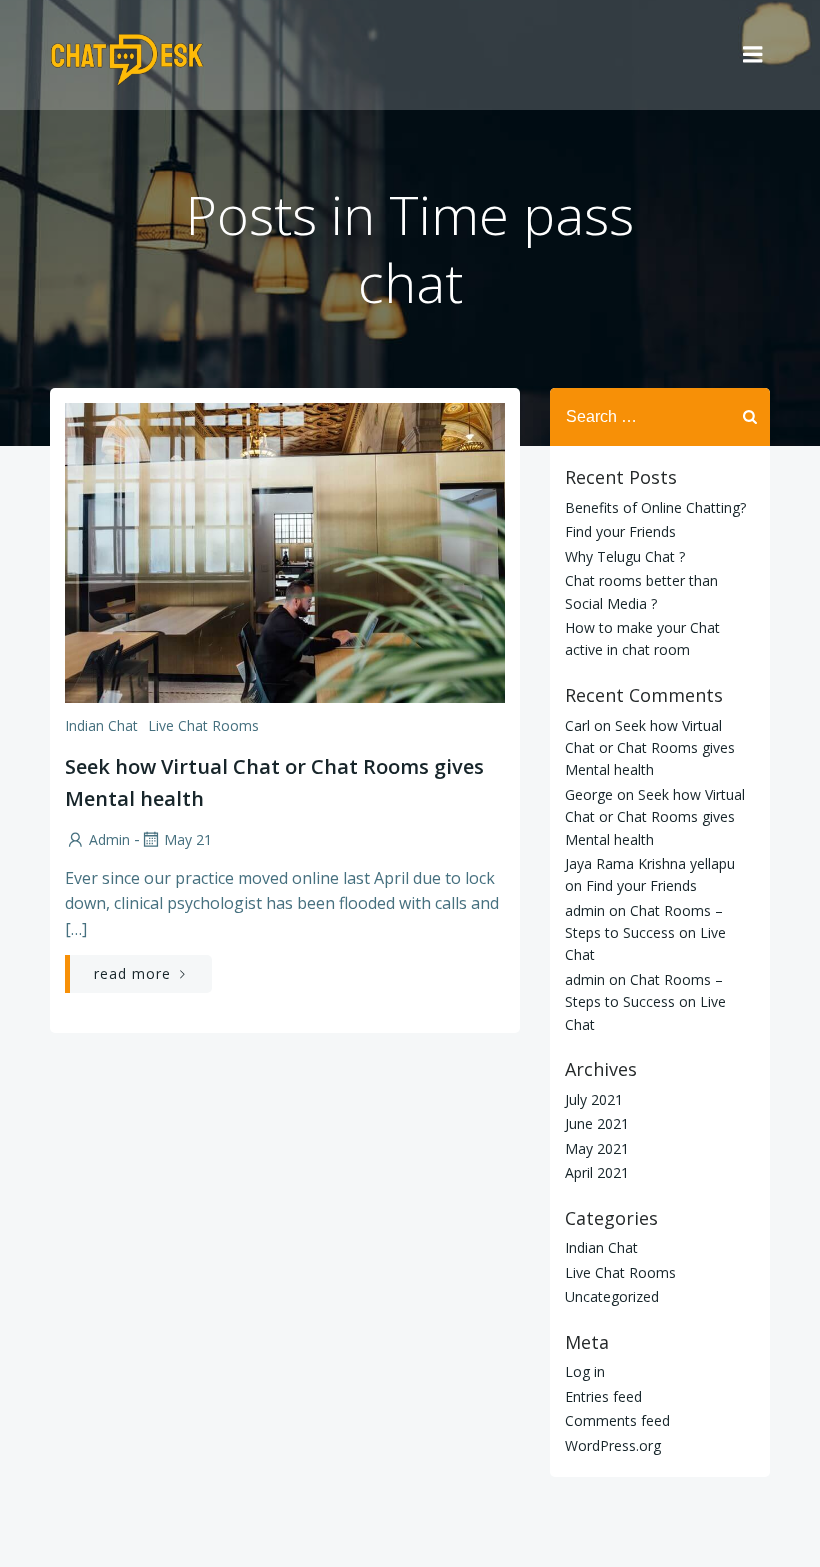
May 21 (188, 839)
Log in (585, 1371)
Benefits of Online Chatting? (655, 507)
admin (109, 839)
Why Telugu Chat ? (625, 556)
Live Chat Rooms (203, 725)
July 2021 (594, 1099)
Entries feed (603, 1396)
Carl (577, 725)
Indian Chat (101, 725)
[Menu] (753, 55)
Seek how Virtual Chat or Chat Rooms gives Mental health (650, 748)
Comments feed (617, 1420)
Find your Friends (620, 531)
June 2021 (597, 1123)
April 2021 (597, 1172)
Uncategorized (612, 1296)
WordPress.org (613, 1445)
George (589, 794)
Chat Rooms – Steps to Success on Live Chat (645, 933)
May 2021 (597, 1148)
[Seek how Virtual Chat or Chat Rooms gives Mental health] (285, 551)
